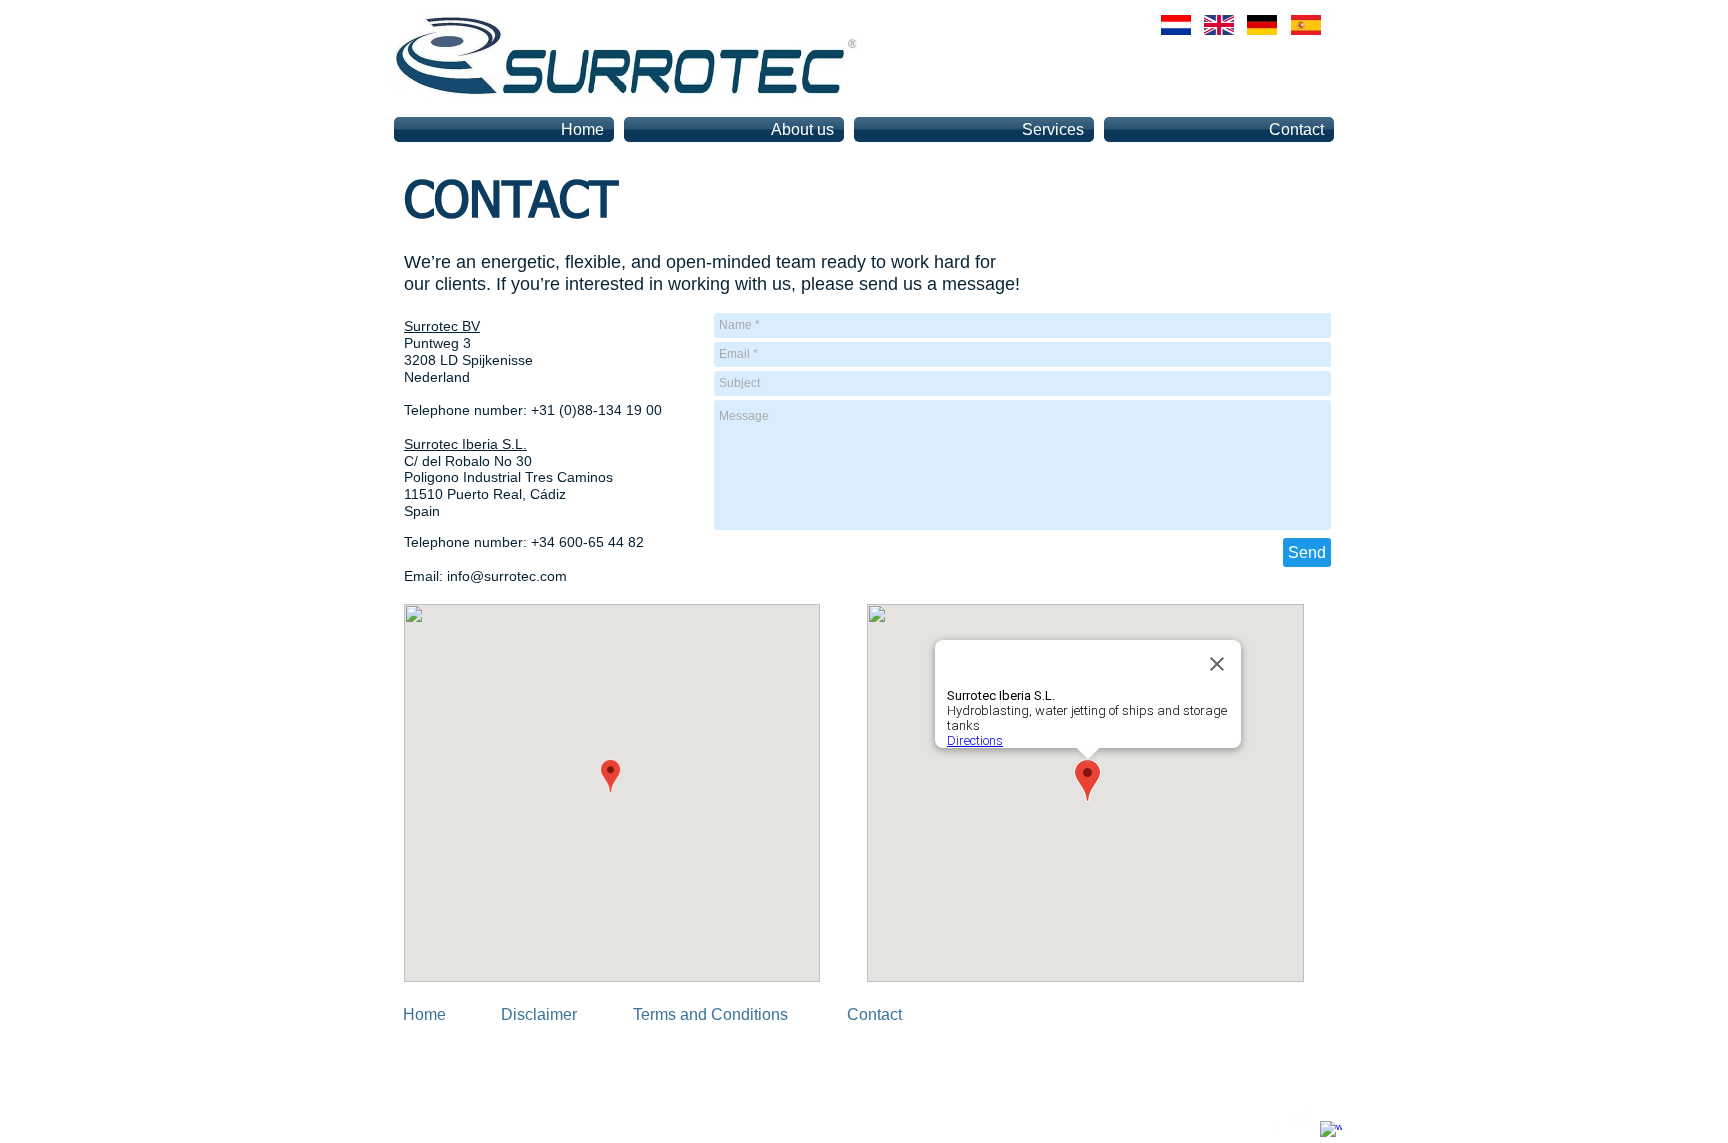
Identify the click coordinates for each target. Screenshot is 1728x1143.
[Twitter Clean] (1303, 1119)
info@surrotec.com (507, 576)
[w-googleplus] (1331, 1132)
